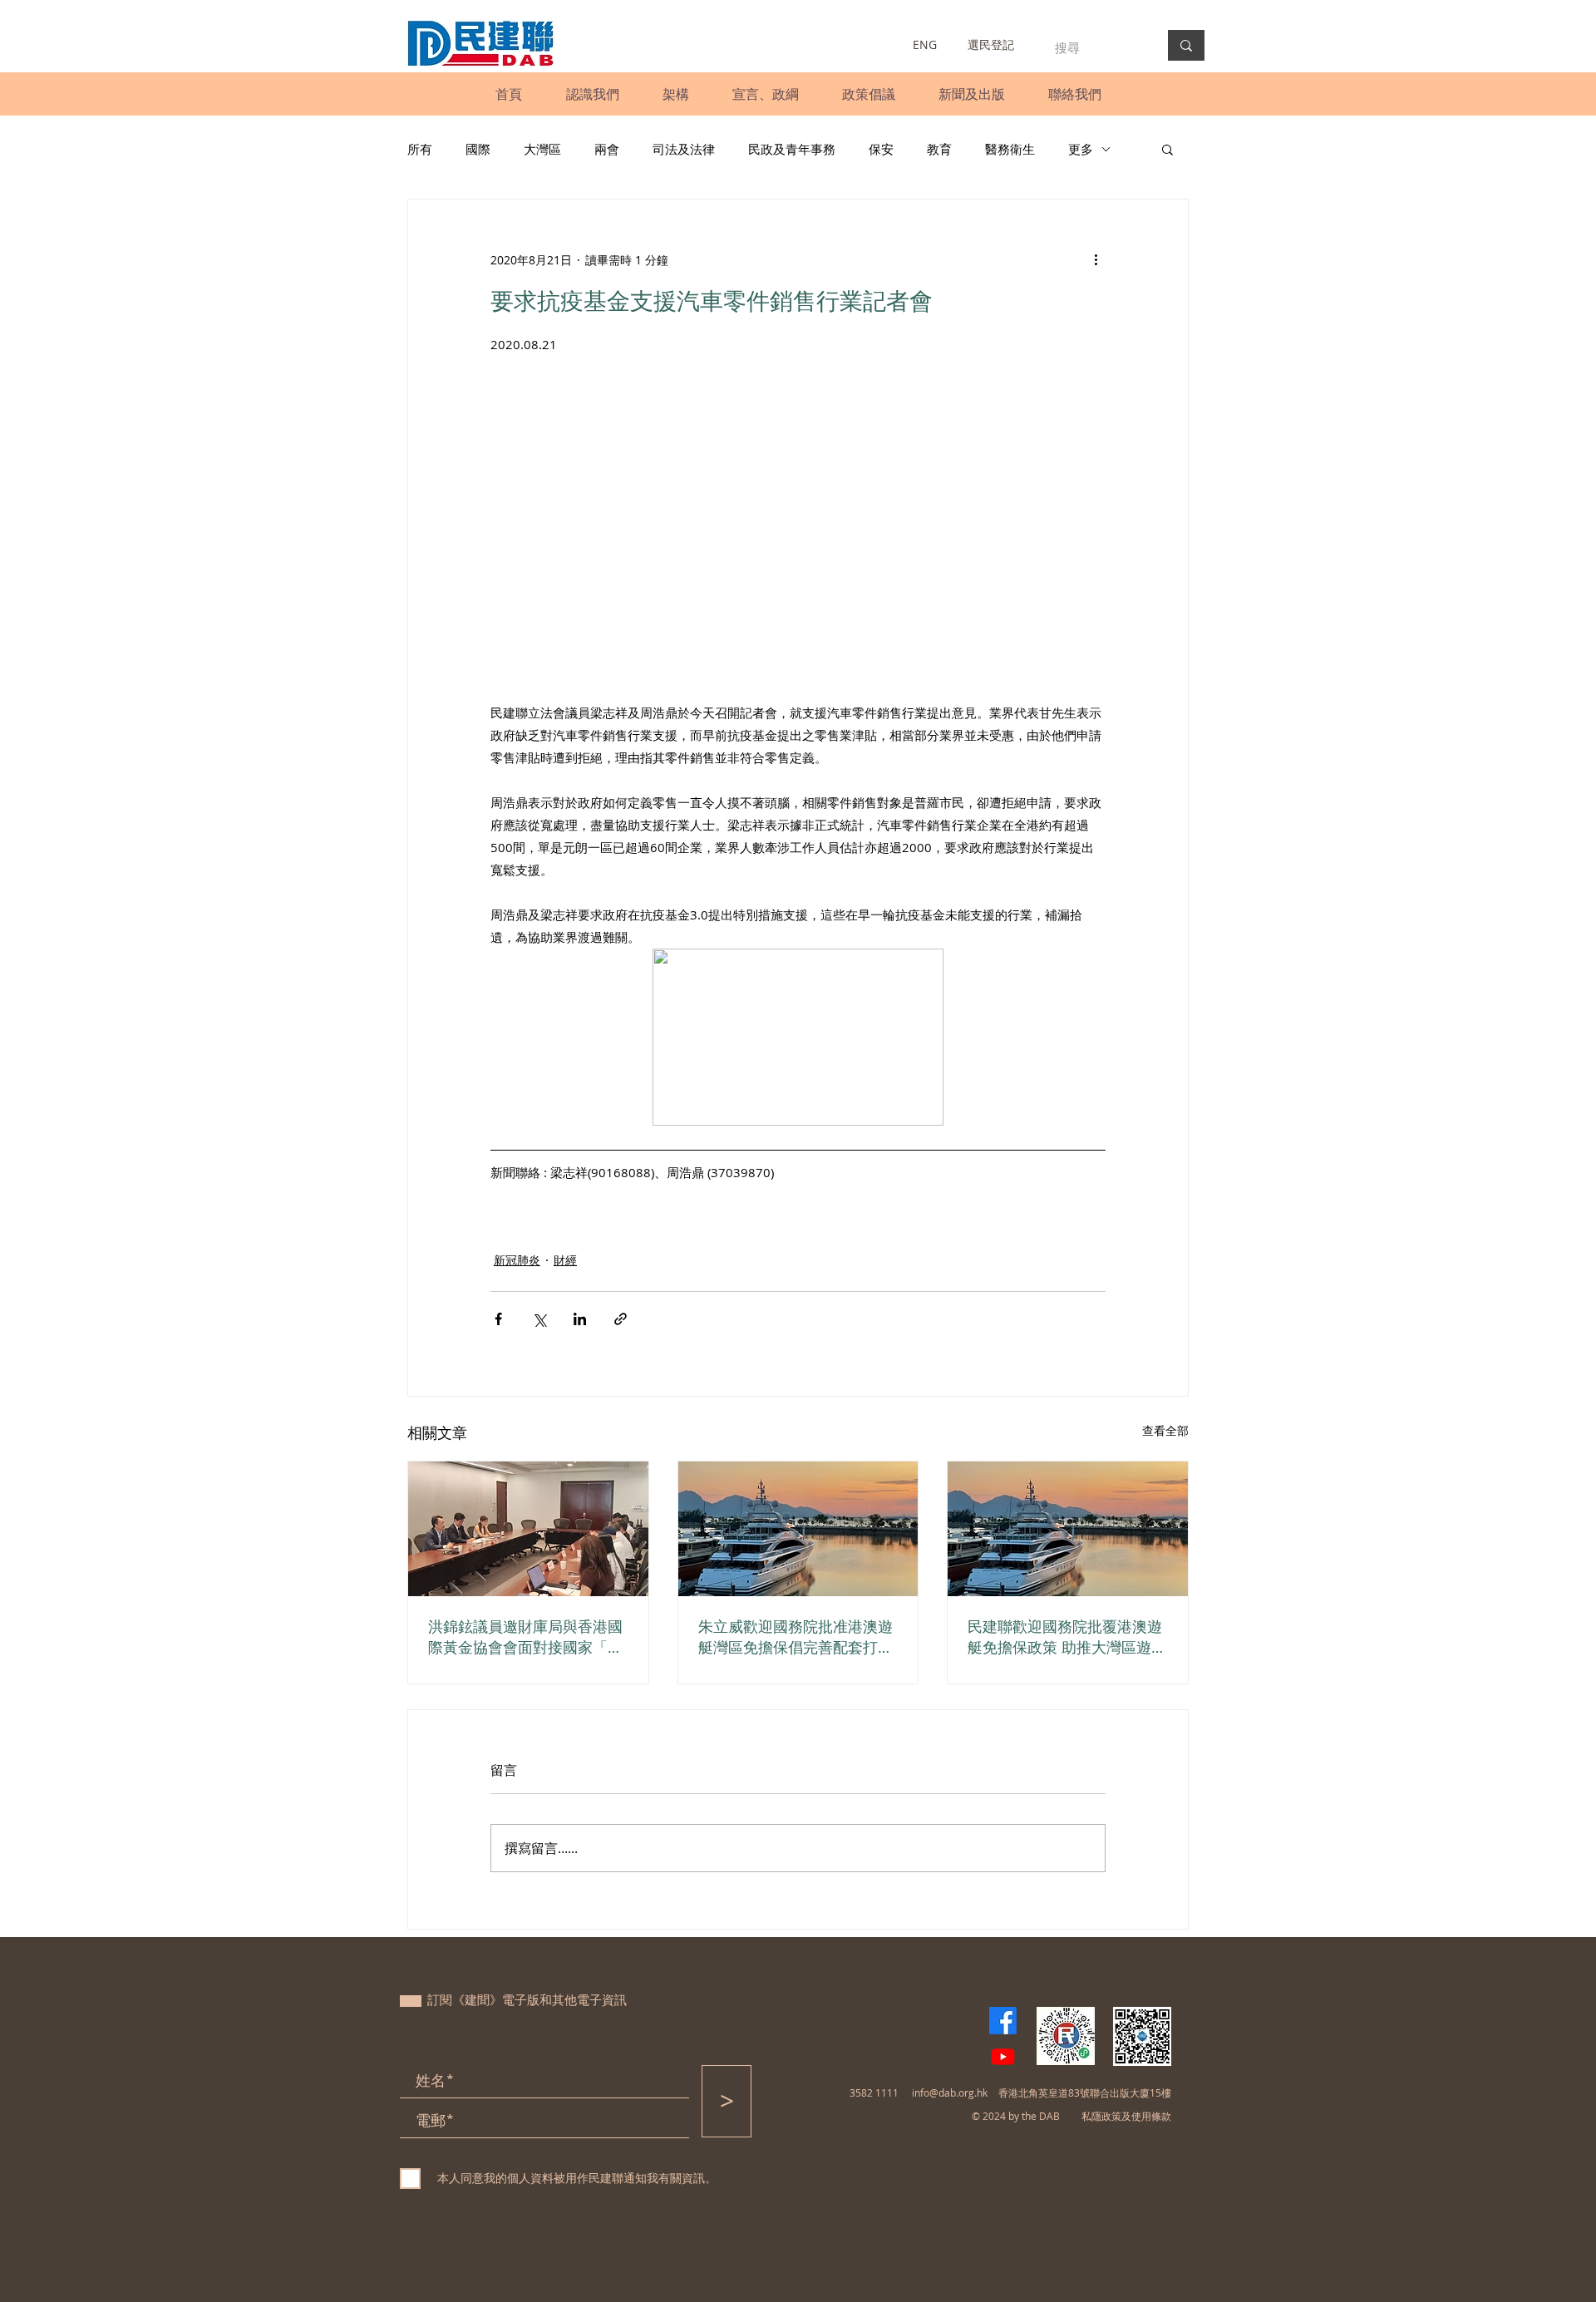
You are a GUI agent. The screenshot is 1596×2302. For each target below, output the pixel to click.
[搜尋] (1186, 45)
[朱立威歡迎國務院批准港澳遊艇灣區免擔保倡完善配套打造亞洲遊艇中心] (798, 1529)
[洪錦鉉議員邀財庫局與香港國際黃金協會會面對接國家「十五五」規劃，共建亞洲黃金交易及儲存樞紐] (528, 1529)
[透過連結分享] (621, 1319)
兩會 (607, 149)
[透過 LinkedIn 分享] (580, 1319)
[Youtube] (1003, 2056)
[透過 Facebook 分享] (498, 1319)
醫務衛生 (1010, 149)
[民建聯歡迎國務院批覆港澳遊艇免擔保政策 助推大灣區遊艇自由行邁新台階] (1068, 1529)
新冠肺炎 (517, 1260)
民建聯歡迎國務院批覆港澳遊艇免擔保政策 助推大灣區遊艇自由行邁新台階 (1067, 1637)
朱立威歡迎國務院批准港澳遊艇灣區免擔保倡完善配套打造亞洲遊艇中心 (796, 1637)
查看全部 (1165, 1430)
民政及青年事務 (792, 149)
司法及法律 (684, 149)
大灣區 (542, 149)
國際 (478, 149)
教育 (939, 149)
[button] (592, 94)
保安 (881, 149)
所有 (420, 149)
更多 (1081, 149)
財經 (565, 1260)
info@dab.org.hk (950, 2093)
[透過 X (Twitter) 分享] (539, 1319)
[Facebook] (1003, 2021)
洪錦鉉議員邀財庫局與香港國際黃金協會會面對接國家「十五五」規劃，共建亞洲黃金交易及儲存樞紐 (525, 1637)
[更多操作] (1096, 259)
